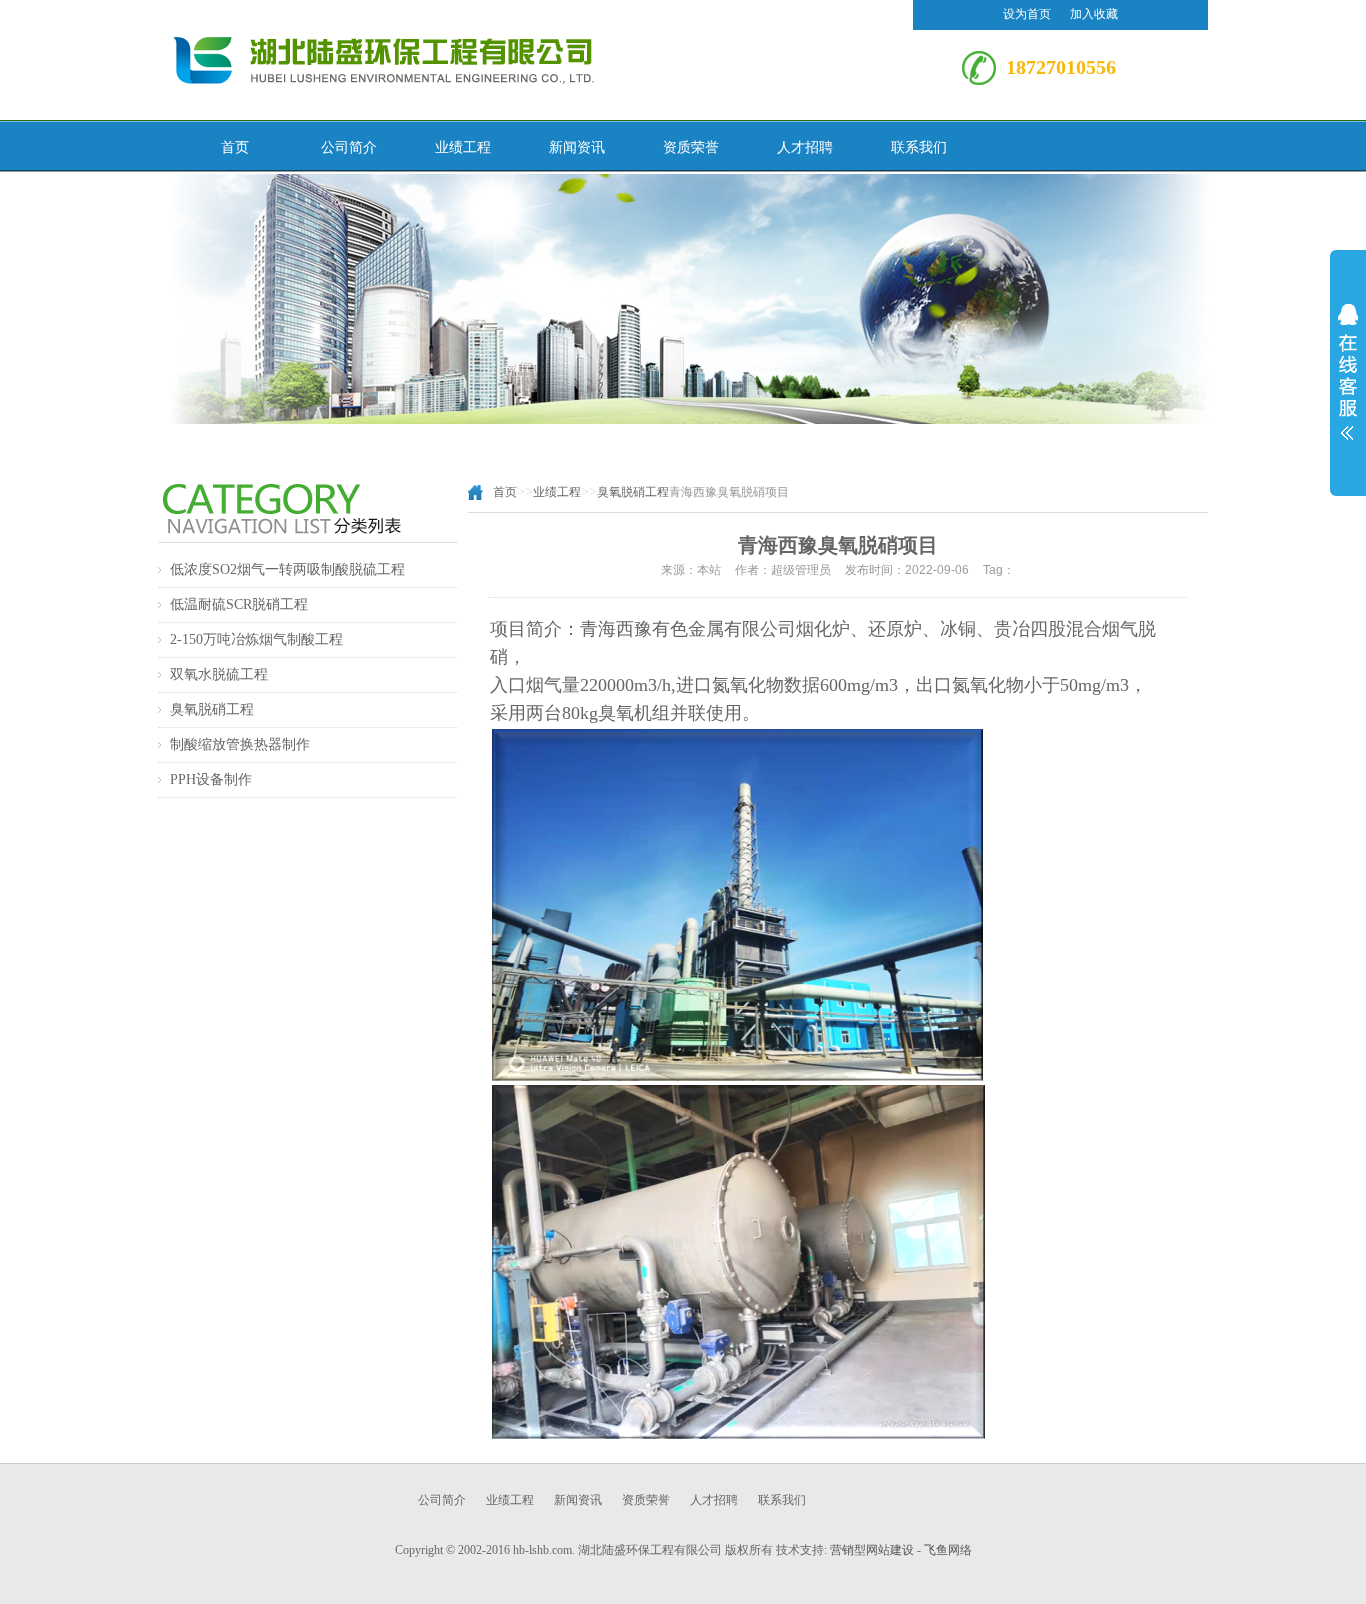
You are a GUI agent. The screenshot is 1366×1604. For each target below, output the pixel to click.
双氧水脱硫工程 (219, 674)
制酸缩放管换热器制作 (240, 744)
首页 (505, 492)
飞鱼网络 (948, 1550)
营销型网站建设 (872, 1550)
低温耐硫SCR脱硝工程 (239, 604)
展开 (1348, 372)
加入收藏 (1094, 14)
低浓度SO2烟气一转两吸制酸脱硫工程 (287, 569)
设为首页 (1028, 14)
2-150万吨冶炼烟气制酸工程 (256, 639)
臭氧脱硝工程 (212, 709)
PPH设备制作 (211, 779)
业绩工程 (557, 492)
